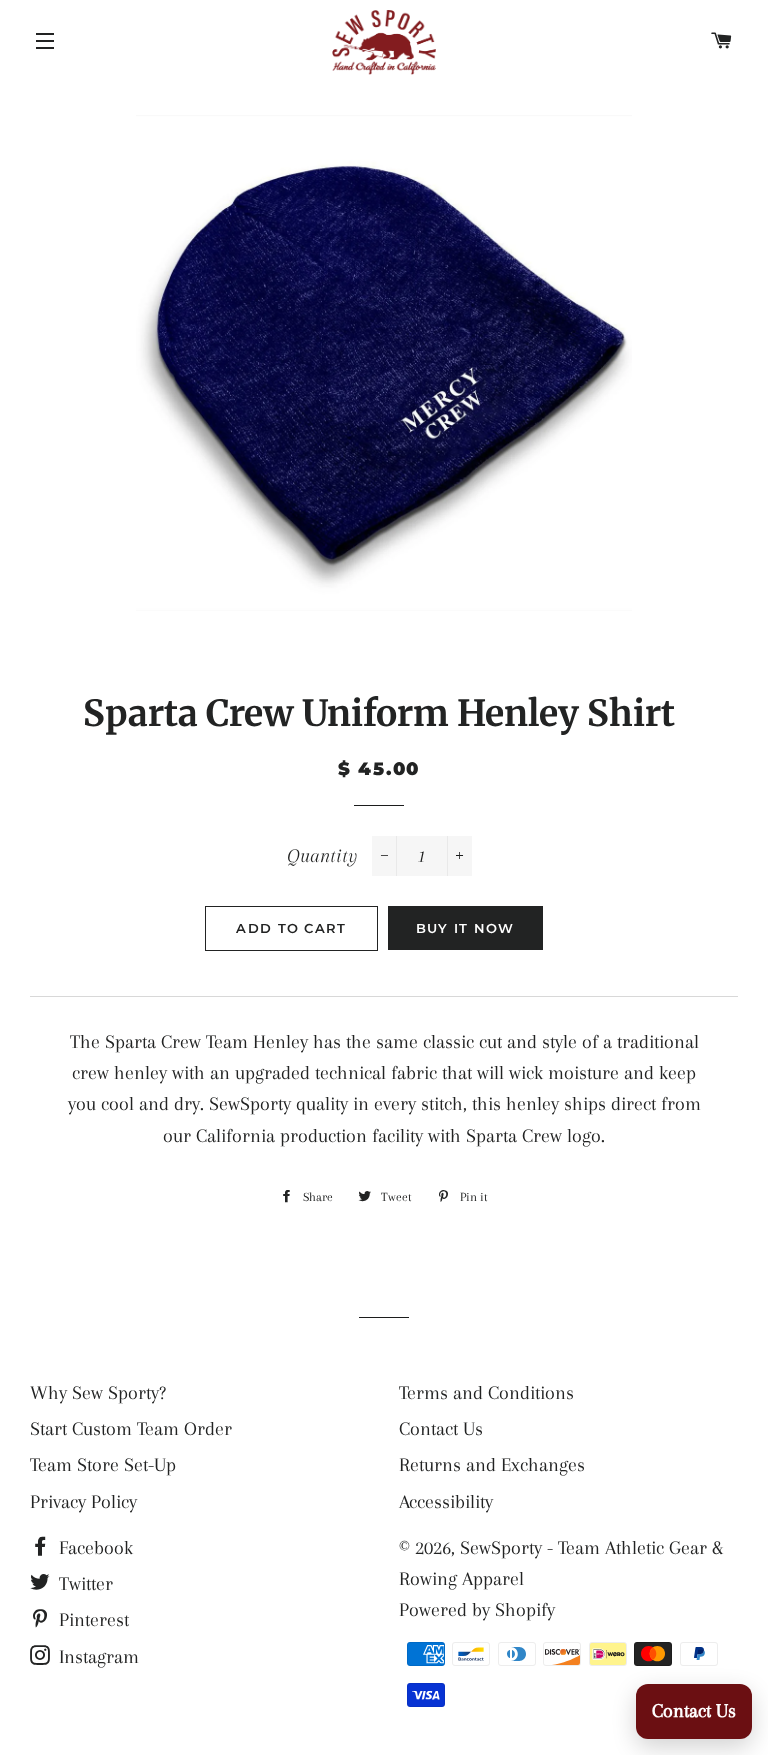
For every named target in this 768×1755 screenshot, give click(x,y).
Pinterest (91, 1620)
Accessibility (446, 1502)
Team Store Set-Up (103, 1465)
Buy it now (465, 928)
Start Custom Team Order (131, 1429)
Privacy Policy (83, 1502)
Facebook (93, 1548)
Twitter (83, 1584)
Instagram (96, 1657)
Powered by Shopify (477, 1610)
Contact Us (441, 1429)
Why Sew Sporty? (98, 1393)
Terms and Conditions (486, 1393)
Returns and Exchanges (492, 1465)
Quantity (322, 856)
